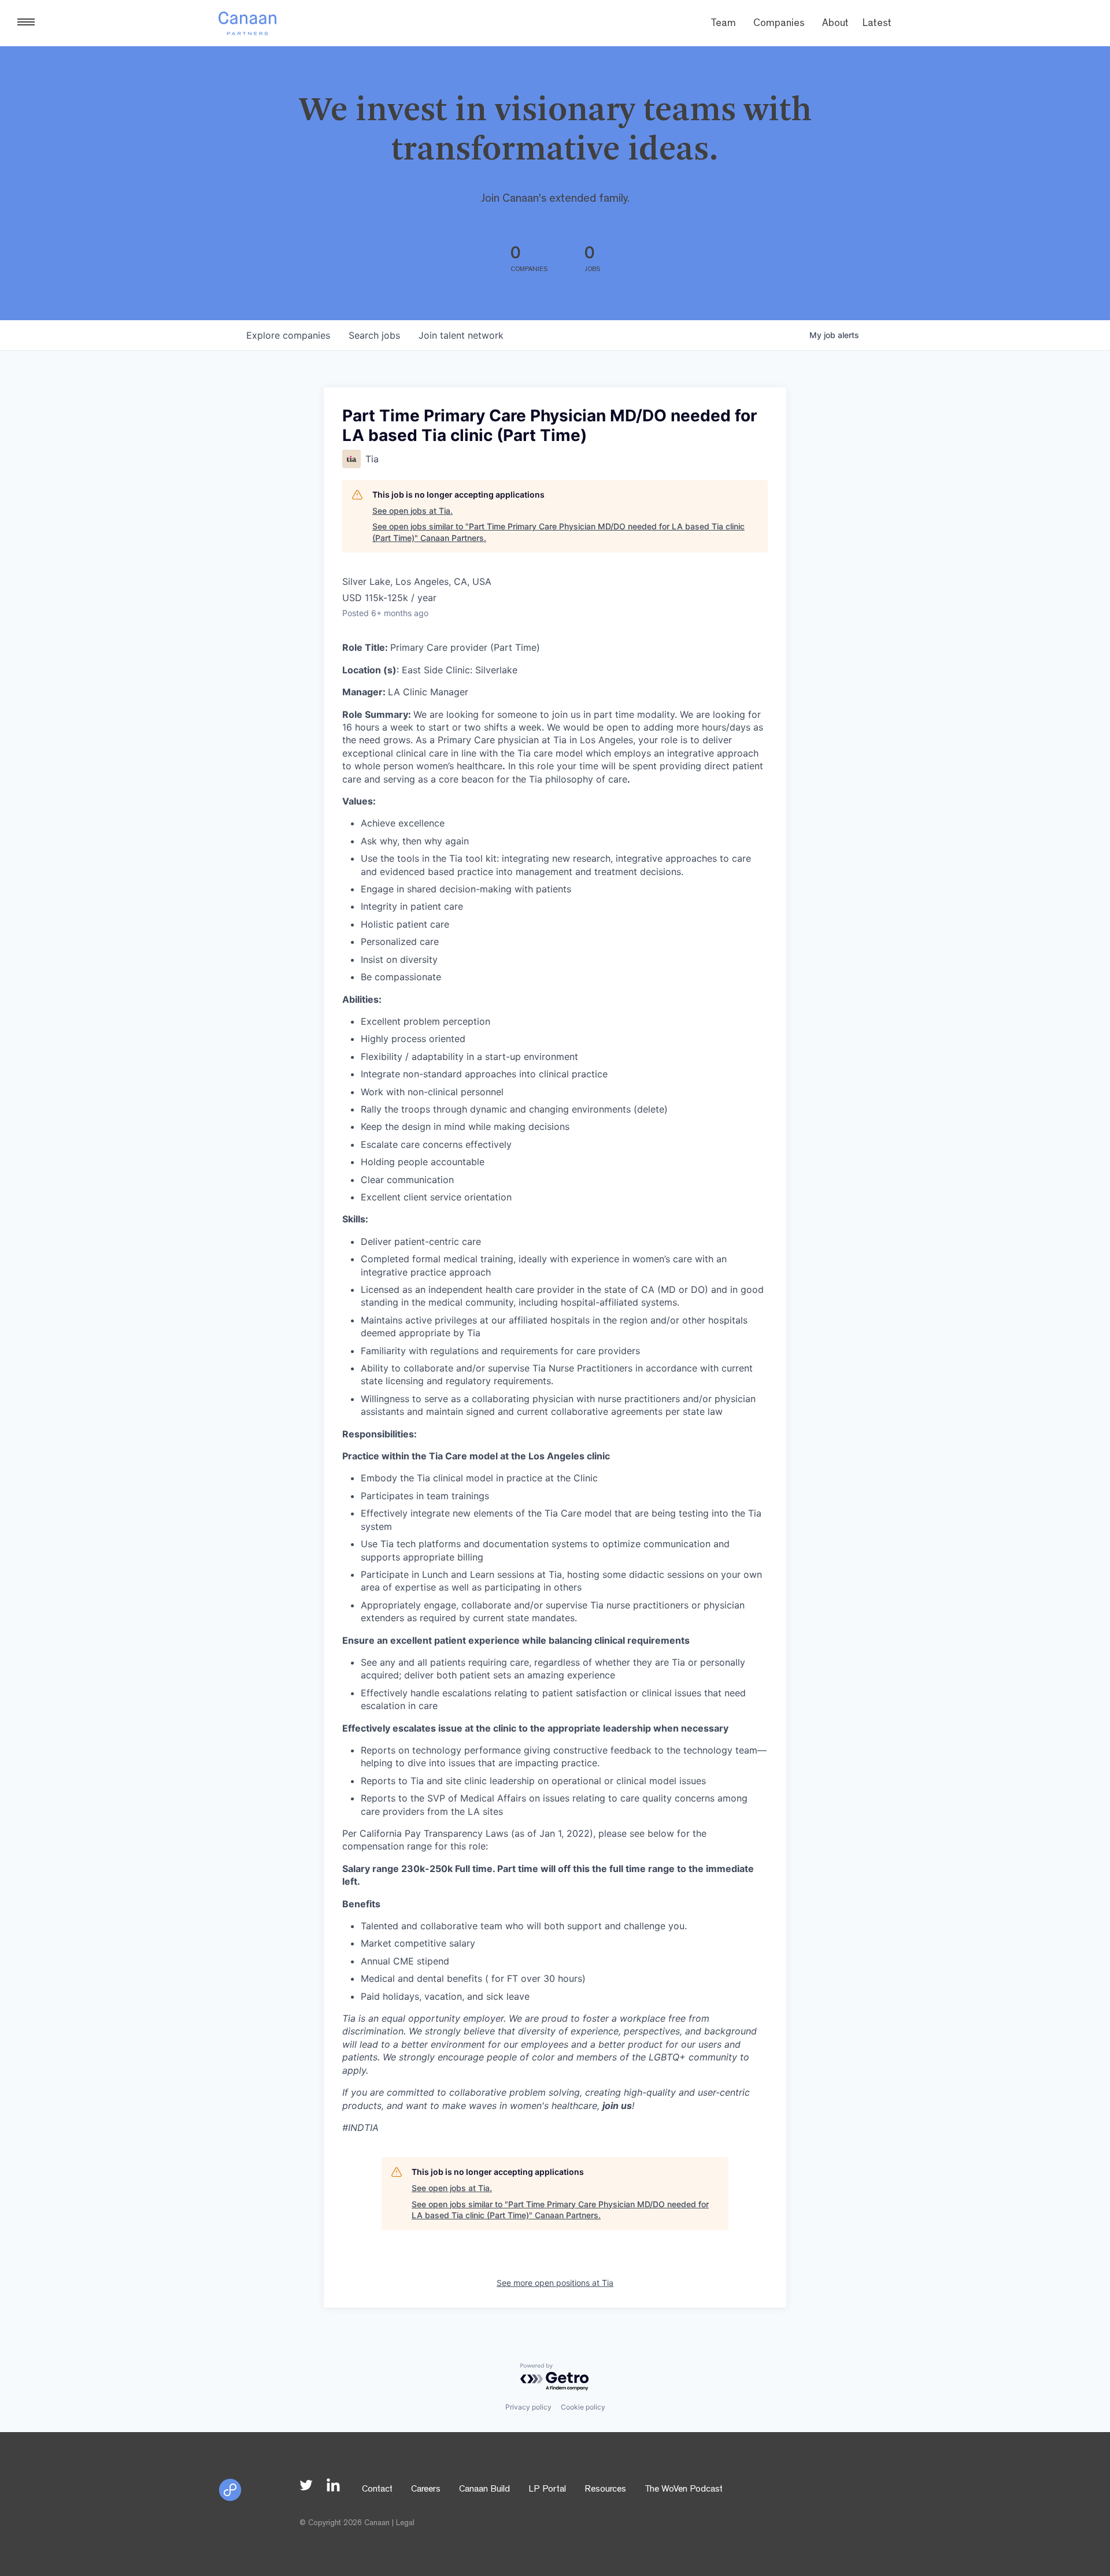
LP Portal (547, 2490)
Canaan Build (484, 2490)
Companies (779, 24)
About (835, 24)
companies (288, 335)
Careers (426, 2490)
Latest (877, 24)
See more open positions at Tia (555, 2283)
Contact (377, 2490)
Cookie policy (583, 2407)
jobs (374, 335)
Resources (605, 2490)
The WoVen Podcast (684, 2490)
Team (723, 24)
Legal (405, 2523)
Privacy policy (528, 2407)
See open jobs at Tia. (412, 511)
